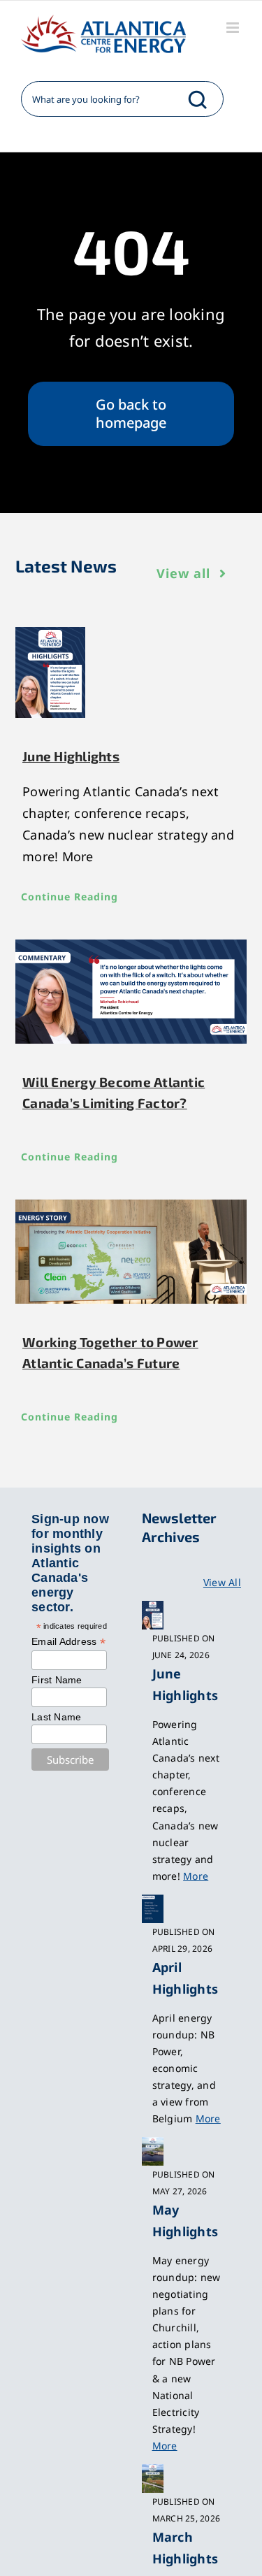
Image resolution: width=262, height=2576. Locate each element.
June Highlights (71, 756)
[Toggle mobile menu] (234, 28)
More (196, 1876)
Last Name (56, 1717)
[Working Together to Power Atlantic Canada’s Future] (131, 1252)
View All (222, 1582)
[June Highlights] (131, 672)
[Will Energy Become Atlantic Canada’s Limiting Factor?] (131, 992)
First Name (57, 1680)
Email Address (68, 1642)
